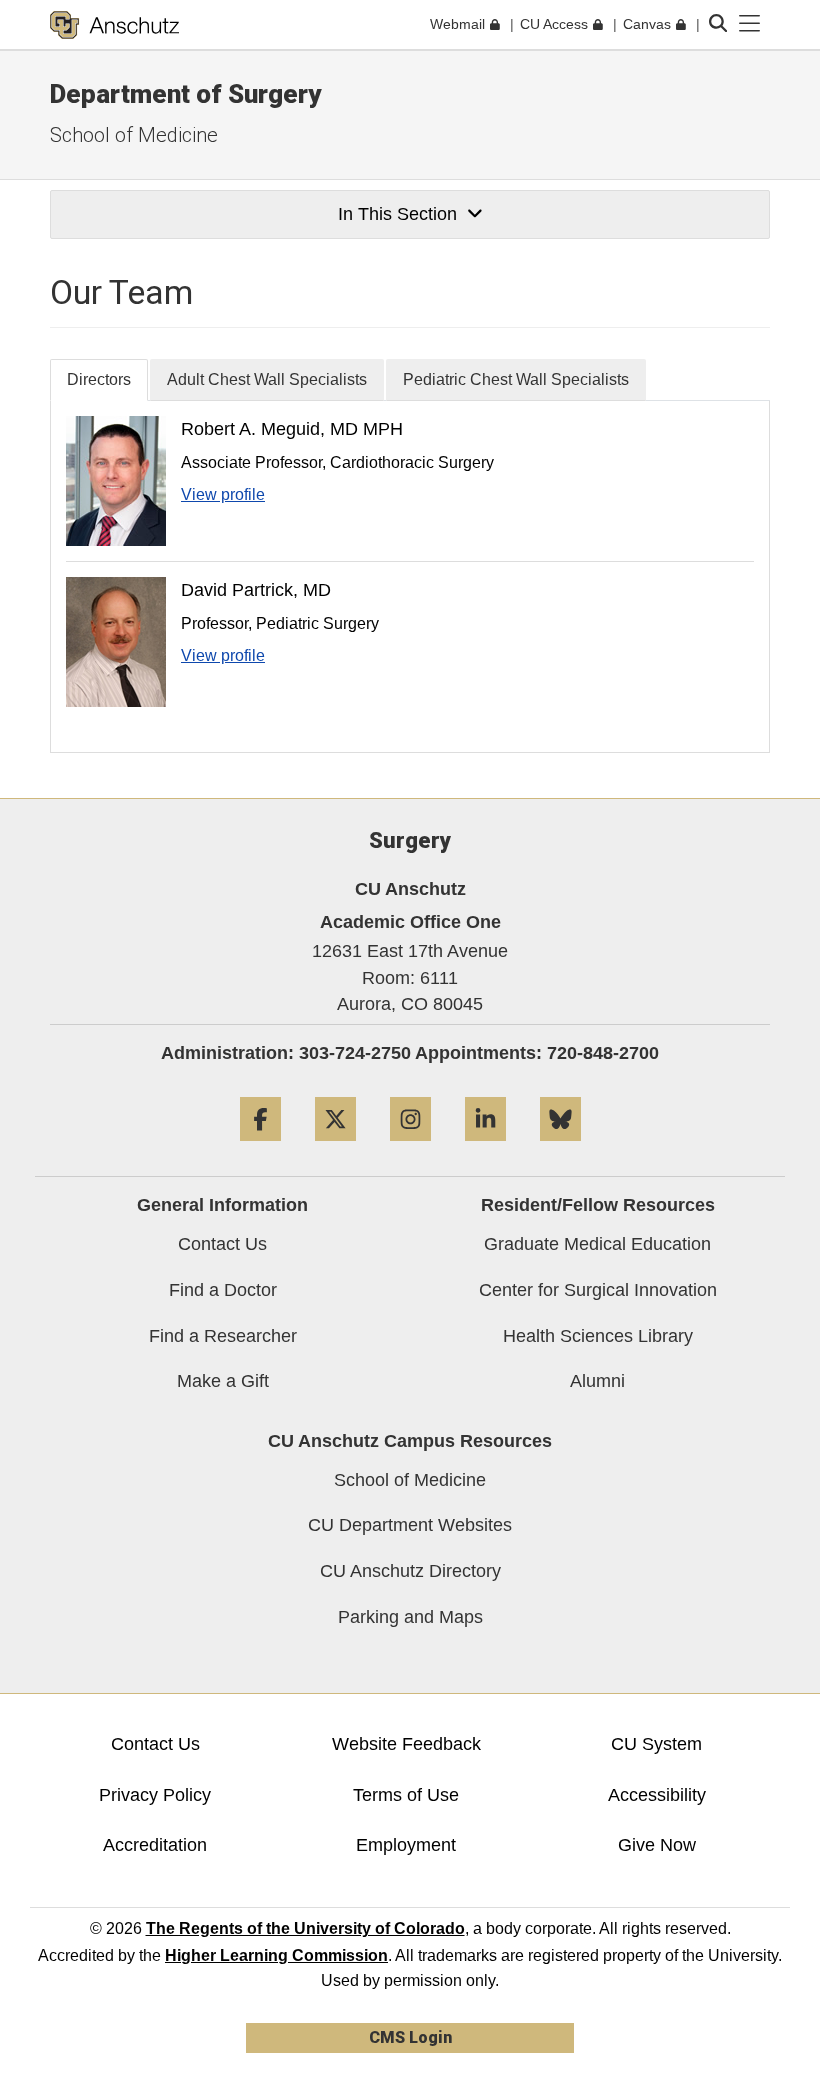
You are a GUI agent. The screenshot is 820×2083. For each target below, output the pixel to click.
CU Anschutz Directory (410, 1571)
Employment (406, 1845)
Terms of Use (406, 1795)
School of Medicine (134, 135)
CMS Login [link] (410, 2037)
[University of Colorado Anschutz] (114, 25)
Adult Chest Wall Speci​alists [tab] (267, 379)
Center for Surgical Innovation (598, 1290)
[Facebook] (260, 1148)
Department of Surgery (185, 94)
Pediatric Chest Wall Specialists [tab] (516, 379)
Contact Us (222, 1244)
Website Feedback (406, 1744)
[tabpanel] (410, 576)
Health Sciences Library (598, 1336)
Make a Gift (223, 1381)
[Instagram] (410, 1148)
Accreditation (155, 1845)
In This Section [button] (397, 214)
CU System (656, 1744)
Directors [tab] (99, 379)
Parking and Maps (410, 1617)
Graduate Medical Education (597, 1244)
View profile (223, 494)
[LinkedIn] (485, 1148)
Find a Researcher (223, 1336)
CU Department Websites (410, 1525)
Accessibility (657, 1795)
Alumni (597, 1381)
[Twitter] (335, 1148)
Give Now (657, 1845)
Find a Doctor (223, 1290)
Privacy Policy (155, 1795)
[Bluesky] (560, 1148)
